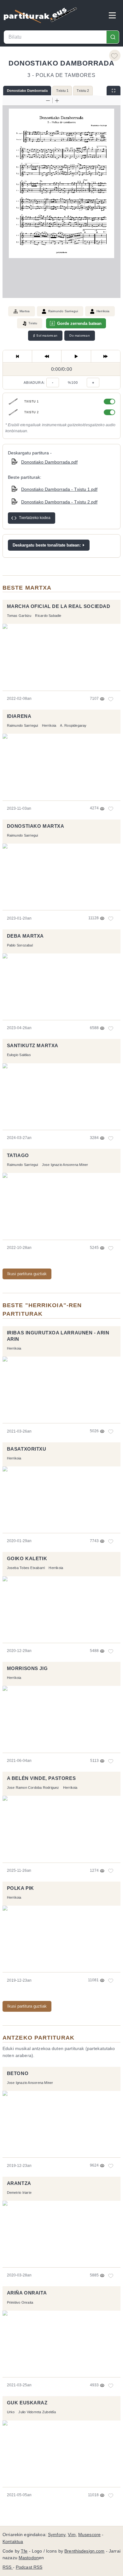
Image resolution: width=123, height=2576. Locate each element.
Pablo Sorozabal (20, 945)
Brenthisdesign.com (84, 2551)
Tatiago (18, 1155)
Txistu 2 (83, 91)
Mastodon (29, 2558)
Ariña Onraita (27, 2293)
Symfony (57, 2535)
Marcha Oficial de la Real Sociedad (59, 606)
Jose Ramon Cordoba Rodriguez (33, 1788)
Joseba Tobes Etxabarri (26, 1568)
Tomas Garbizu (19, 616)
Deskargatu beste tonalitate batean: (47, 545)
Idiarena (19, 716)
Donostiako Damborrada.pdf (49, 462)
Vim (72, 2535)
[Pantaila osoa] (114, 91)
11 (111, 2495)
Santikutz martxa (33, 1046)
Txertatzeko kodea (35, 518)
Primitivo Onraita (20, 2302)
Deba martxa (25, 936)
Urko (11, 2412)
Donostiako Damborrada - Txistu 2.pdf (59, 502)
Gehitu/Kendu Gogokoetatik (115, 55)
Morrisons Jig (27, 1668)
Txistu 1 (62, 91)
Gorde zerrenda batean (79, 323)
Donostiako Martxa (36, 826)
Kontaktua (13, 2542)
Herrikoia (103, 311)
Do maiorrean (79, 335)
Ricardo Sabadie (48, 616)
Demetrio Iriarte (19, 2193)
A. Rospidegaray (73, 725)
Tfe (24, 2551)
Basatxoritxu (27, 1449)
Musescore (89, 2535)
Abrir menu (112, 15)
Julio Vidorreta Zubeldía (37, 2412)
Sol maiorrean (45, 336)
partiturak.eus (40, 15)
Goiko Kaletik (27, 1559)
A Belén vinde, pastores (41, 1778)
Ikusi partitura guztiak (27, 1274)
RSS (8, 2567)
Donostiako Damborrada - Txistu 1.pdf (59, 489)
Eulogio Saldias (19, 1055)
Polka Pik (20, 1888)
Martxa (25, 311)
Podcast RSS (29, 2567)
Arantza (19, 2183)
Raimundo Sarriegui (63, 311)
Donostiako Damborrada (27, 91)
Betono (18, 2073)
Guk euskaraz (27, 2403)
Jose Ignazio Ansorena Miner (65, 1165)
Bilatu (113, 37)
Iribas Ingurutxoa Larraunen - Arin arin (58, 1336)
